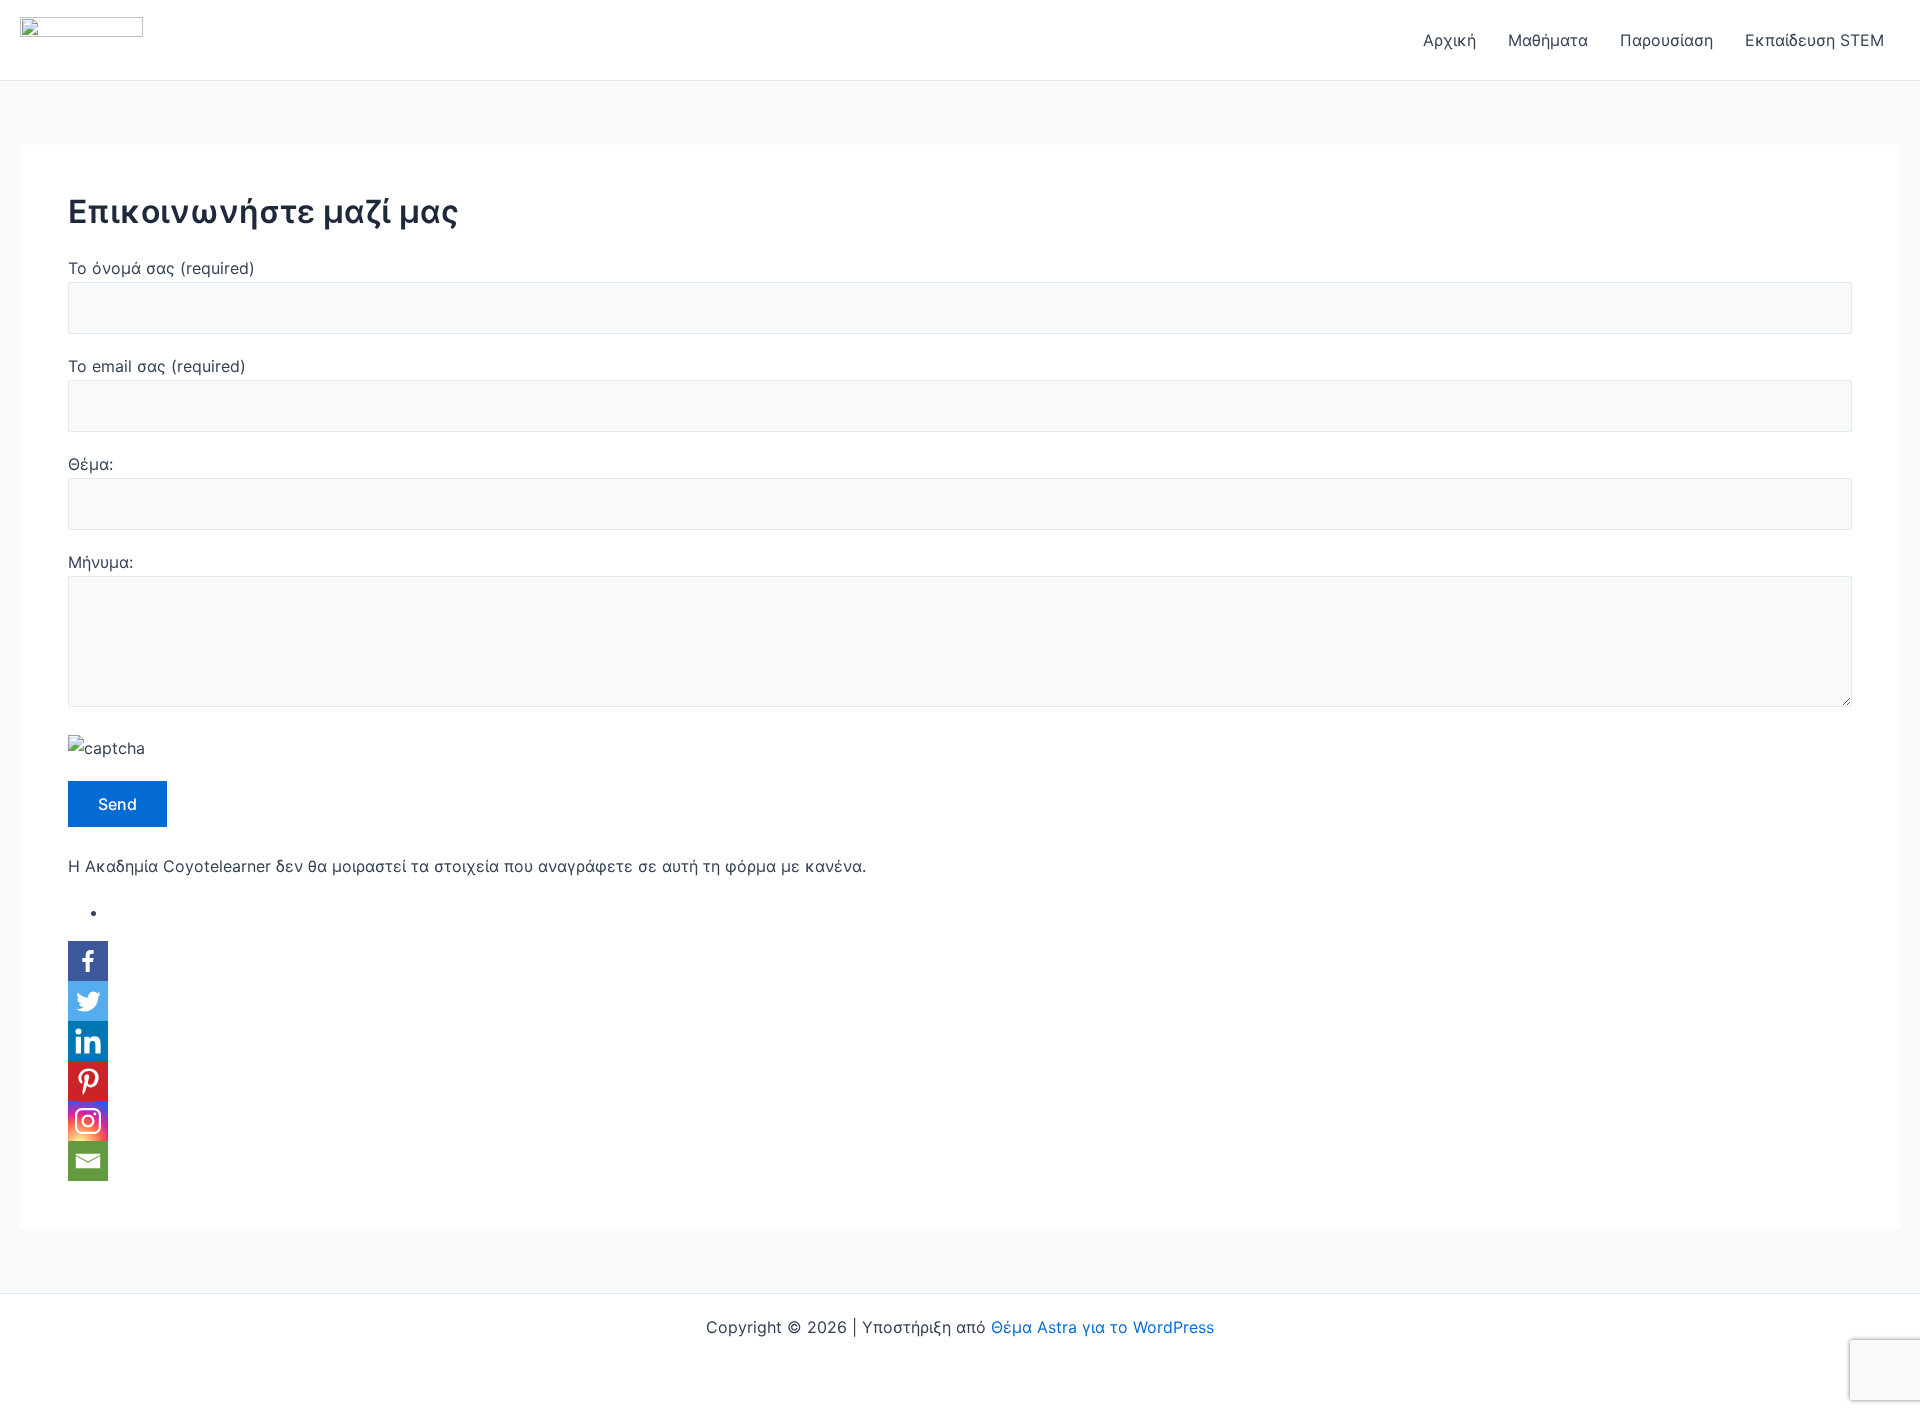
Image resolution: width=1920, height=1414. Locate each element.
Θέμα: (90, 464)
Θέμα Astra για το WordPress (1102, 1327)
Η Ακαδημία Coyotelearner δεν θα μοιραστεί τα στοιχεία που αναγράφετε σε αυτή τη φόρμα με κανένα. (467, 866)
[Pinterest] (88, 1081)
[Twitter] (88, 1001)
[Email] (88, 1161)
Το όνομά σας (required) (161, 268)
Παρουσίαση (1666, 40)
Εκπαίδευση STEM (1814, 40)
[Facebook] (88, 961)
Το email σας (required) (157, 366)
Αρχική (1449, 40)
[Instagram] (88, 1121)
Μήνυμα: (100, 562)
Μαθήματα (1548, 40)
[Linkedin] (88, 1041)
